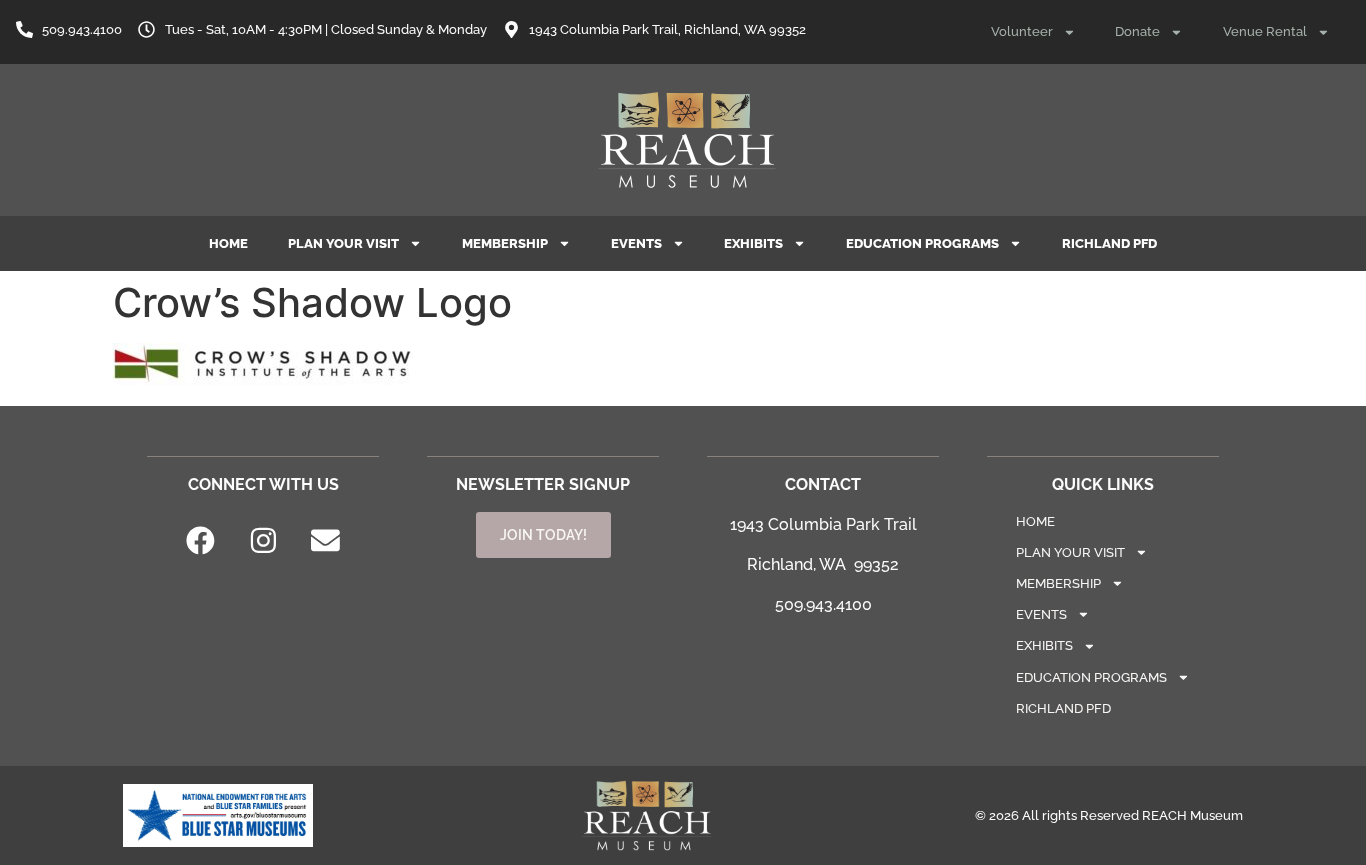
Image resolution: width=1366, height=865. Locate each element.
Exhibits (753, 243)
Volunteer (1022, 31)
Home (228, 243)
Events (636, 243)
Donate (1137, 31)
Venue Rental (1265, 31)
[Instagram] (263, 541)
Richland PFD (1109, 243)
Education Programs (922, 243)
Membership (505, 243)
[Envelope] (326, 541)
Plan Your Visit (343, 243)
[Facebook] (201, 541)
